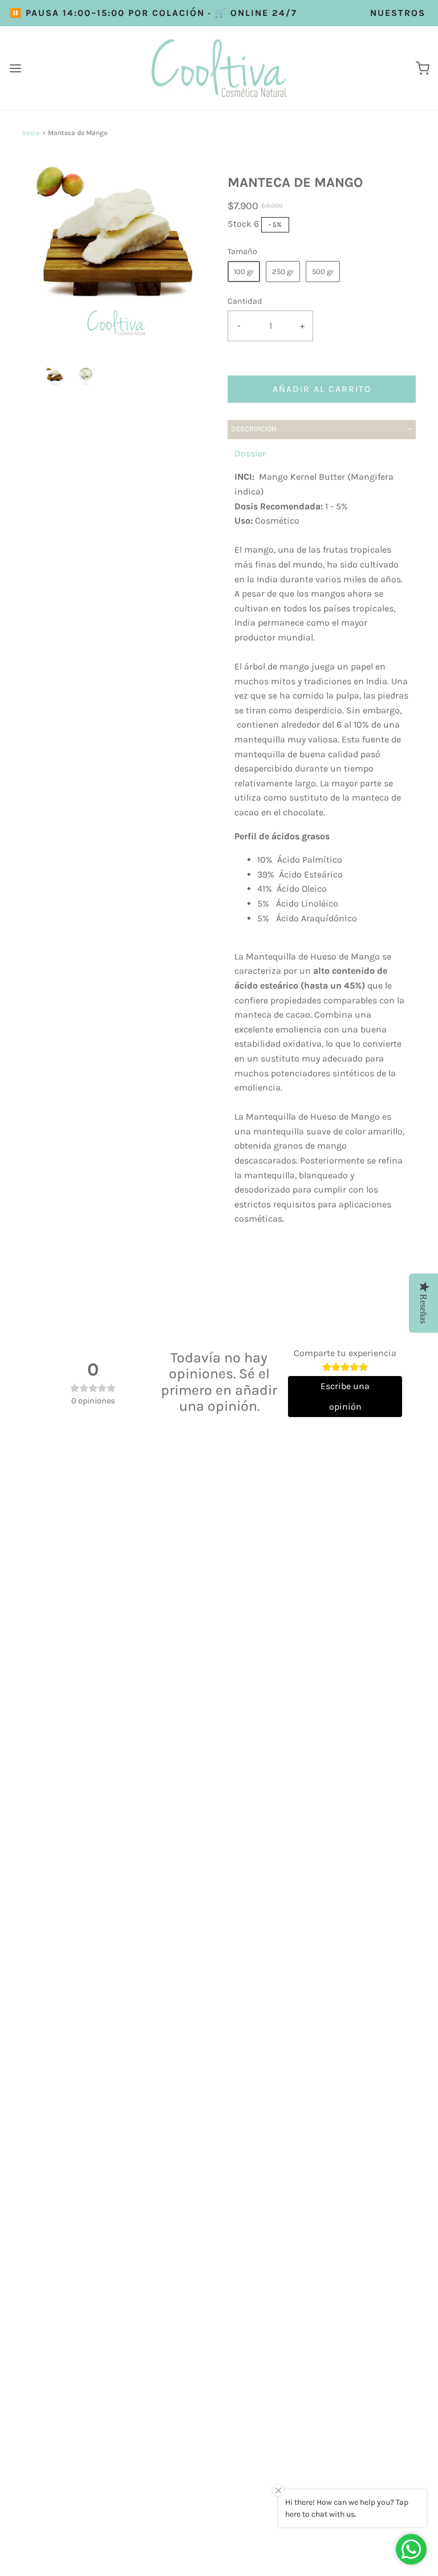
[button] (55, 376)
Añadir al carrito (322, 389)
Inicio (31, 133)
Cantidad (245, 301)
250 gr (283, 272)
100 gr (244, 272)
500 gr (323, 272)
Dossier (250, 453)
